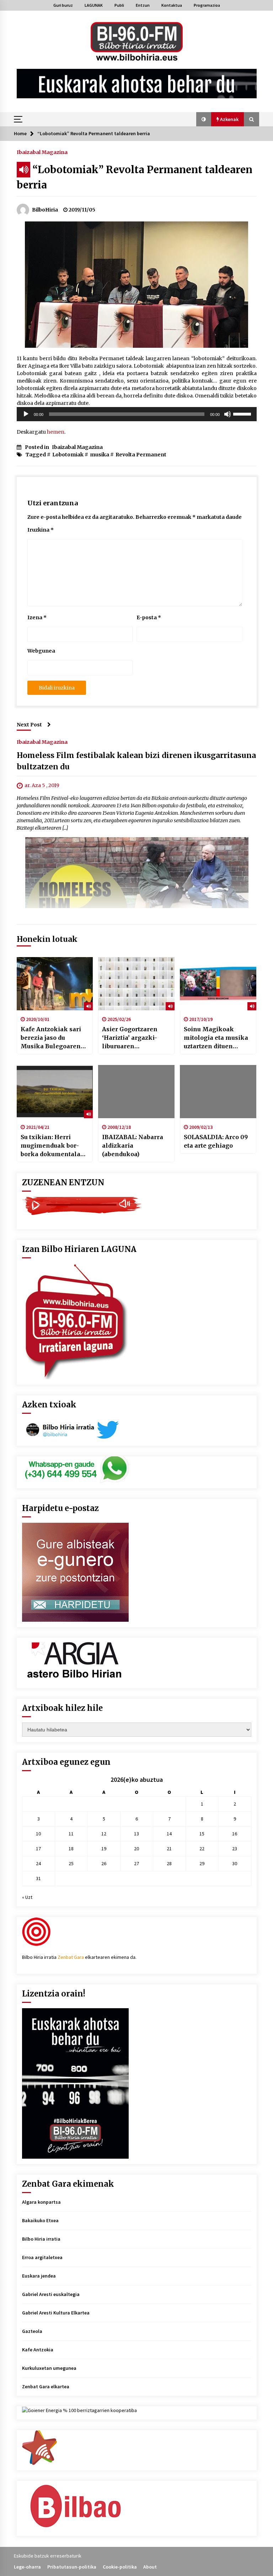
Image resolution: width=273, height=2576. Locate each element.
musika (100, 455)
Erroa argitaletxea (42, 2257)
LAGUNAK (94, 5)
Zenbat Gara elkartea (46, 2386)
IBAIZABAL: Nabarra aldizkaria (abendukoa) (133, 1146)
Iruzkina (41, 530)
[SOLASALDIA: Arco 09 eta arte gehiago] (218, 1092)
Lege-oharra (27, 2567)
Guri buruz (63, 5)
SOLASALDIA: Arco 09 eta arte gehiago (216, 1141)
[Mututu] (227, 414)
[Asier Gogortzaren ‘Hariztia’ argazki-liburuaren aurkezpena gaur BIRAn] (136, 984)
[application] (137, 414)
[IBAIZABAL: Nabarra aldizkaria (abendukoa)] (136, 1092)
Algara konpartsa (41, 2202)
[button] (204, 119)
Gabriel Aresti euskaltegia (51, 2294)
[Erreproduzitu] (26, 414)
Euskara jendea (39, 2276)
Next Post (29, 725)
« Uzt (27, 1897)
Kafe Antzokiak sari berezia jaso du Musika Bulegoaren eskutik (51, 1038)
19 (104, 1849)
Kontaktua (172, 5)
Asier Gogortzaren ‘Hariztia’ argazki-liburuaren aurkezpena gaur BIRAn (130, 1038)
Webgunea (41, 651)
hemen (55, 432)
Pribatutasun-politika (72, 2567)
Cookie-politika (120, 2567)
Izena (37, 617)
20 (136, 1849)
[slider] (243, 413)
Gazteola (32, 2331)
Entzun (143, 5)
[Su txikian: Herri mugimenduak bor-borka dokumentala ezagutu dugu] (55, 1092)
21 (169, 1849)
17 (38, 1849)
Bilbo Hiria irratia (41, 2239)
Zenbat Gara (71, 1957)
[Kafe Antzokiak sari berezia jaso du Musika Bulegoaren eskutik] (55, 984)
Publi (119, 5)
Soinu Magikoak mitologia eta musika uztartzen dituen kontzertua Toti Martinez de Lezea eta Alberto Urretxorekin (217, 1038)
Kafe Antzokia (38, 2350)
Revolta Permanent (141, 455)
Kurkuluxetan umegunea (49, 2368)
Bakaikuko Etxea (40, 2220)
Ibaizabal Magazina (42, 152)
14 (169, 1834)
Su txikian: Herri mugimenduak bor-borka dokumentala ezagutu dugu (50, 1146)
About (150, 2567)
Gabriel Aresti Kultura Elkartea (56, 2313)
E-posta (149, 617)
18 (71, 1849)
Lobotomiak (68, 455)
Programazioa (207, 5)
